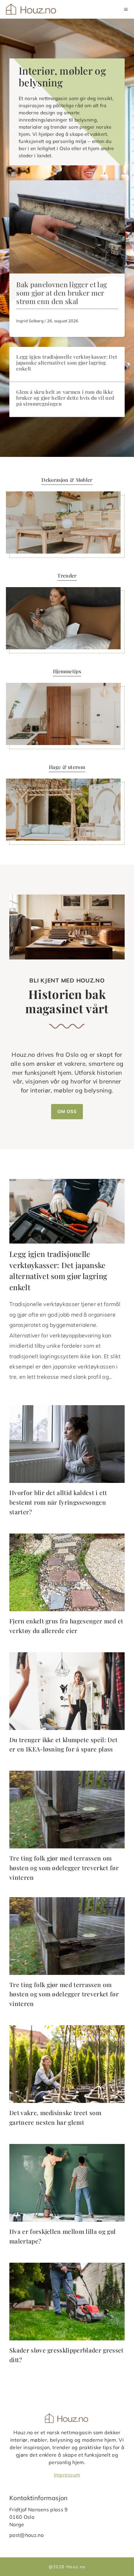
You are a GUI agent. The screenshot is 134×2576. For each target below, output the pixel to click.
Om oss (67, 1111)
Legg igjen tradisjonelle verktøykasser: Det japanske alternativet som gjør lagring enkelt (67, 363)
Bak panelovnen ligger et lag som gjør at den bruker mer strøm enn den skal (62, 293)
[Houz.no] (32, 9)
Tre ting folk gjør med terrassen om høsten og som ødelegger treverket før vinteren (64, 1868)
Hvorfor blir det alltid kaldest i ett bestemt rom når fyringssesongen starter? (58, 1502)
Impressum (67, 2475)
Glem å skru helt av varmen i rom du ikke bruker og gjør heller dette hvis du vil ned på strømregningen (65, 398)
